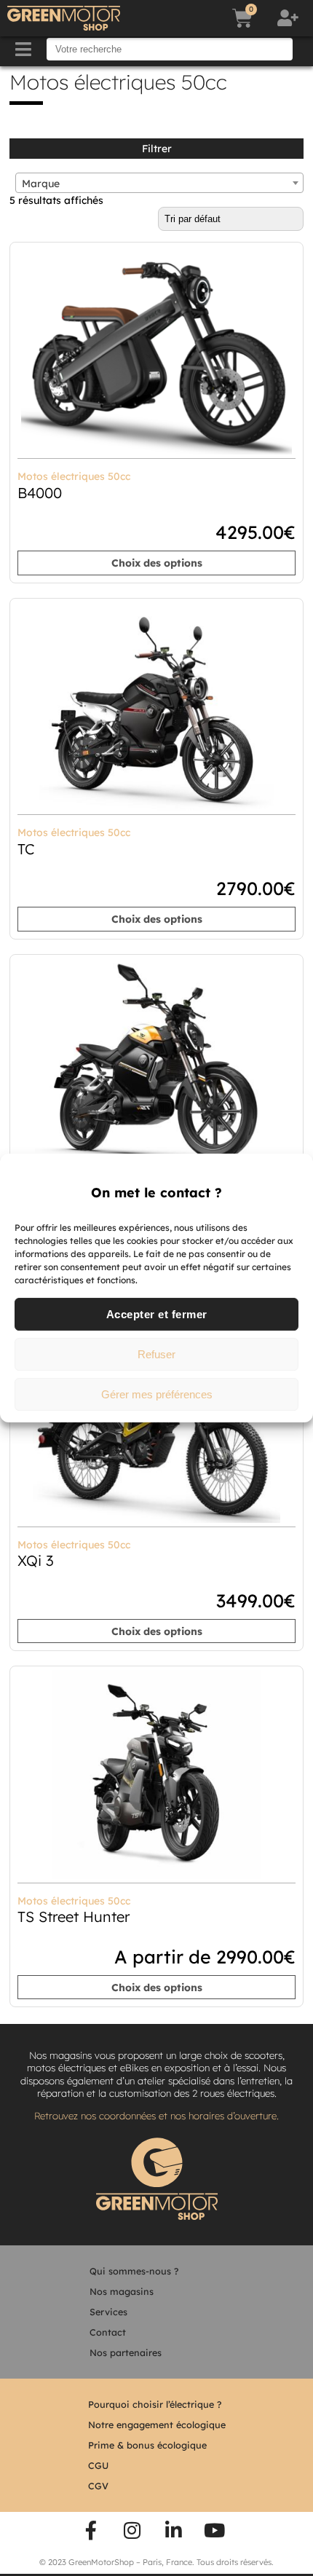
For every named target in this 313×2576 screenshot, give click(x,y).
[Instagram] (132, 2531)
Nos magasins (122, 2291)
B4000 (40, 493)
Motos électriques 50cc (74, 476)
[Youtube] (215, 2531)
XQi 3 (36, 1560)
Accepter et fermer (157, 1314)
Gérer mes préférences (157, 1394)
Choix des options (157, 563)
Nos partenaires (126, 2352)
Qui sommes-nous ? (134, 2271)
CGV (98, 2486)
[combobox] (159, 183)
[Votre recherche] (170, 49)
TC (26, 849)
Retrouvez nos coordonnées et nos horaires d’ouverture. (156, 2116)
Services (108, 2312)
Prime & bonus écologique (147, 2445)
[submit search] (304, 50)
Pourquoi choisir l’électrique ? (155, 2404)
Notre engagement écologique (157, 2425)
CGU (98, 2465)
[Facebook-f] (91, 2531)
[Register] (290, 18)
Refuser (156, 1354)
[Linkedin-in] (174, 2531)
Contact (108, 2332)
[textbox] (159, 184)
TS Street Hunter (74, 1917)
